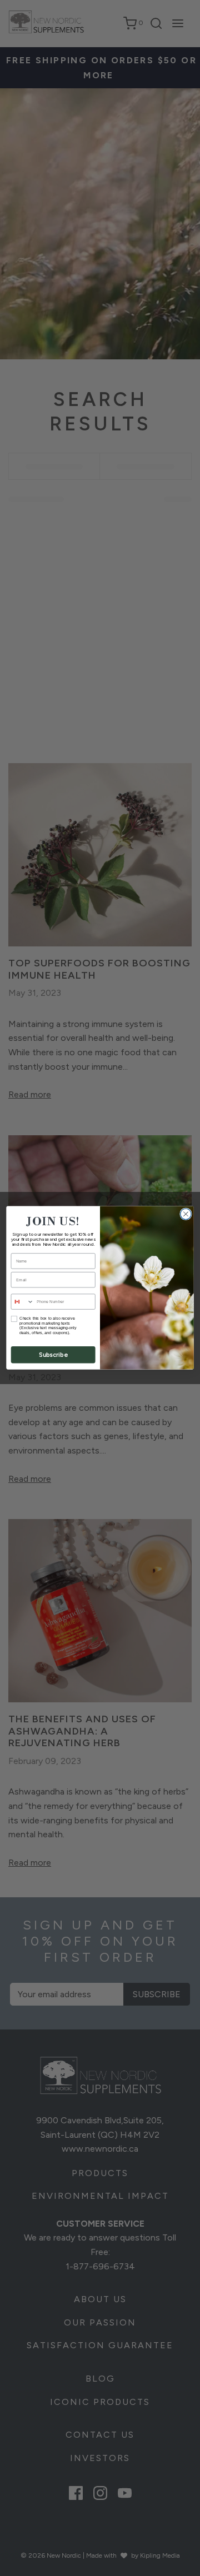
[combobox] (22, 1302)
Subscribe (53, 1355)
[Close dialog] (186, 1214)
